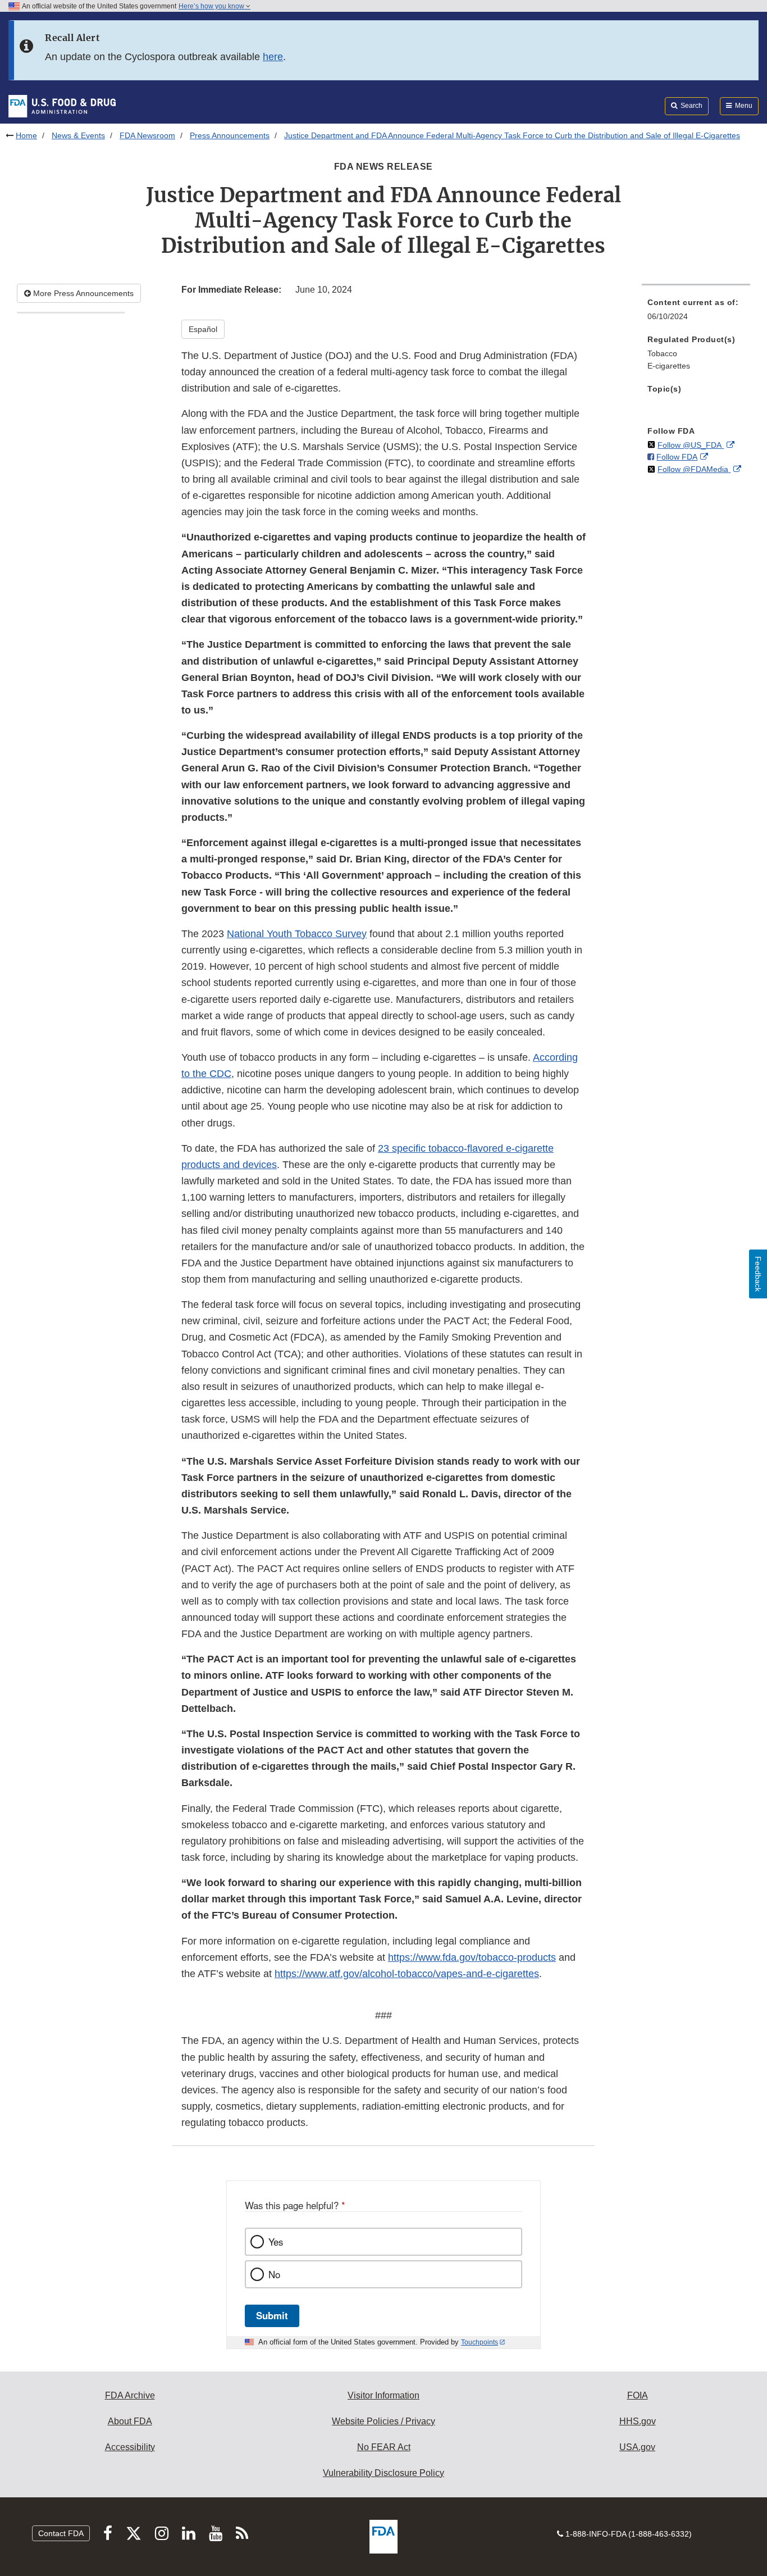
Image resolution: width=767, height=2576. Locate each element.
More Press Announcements (82, 293)
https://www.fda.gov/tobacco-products (472, 1957)
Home (26, 135)
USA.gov (637, 2447)
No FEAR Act (384, 2447)
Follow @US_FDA (691, 445)
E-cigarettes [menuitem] (669, 366)
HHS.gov (638, 2421)
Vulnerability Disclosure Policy (383, 2473)
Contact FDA (61, 2533)
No (274, 2274)
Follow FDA (677, 457)
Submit (272, 2315)
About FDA (130, 2421)
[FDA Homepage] (62, 106)
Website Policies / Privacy (383, 2421)
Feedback (758, 1274)
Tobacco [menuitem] (662, 353)
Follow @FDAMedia (694, 469)
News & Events (78, 135)
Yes (276, 2242)
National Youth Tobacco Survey (297, 934)
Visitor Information (383, 2395)
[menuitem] (696, 313)
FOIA (638, 2395)
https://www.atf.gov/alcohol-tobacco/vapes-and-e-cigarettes (407, 1974)
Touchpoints (480, 2342)
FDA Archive (130, 2395)
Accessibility (130, 2447)
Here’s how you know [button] (212, 6)
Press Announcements (230, 135)
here (273, 57)
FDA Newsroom (147, 135)
